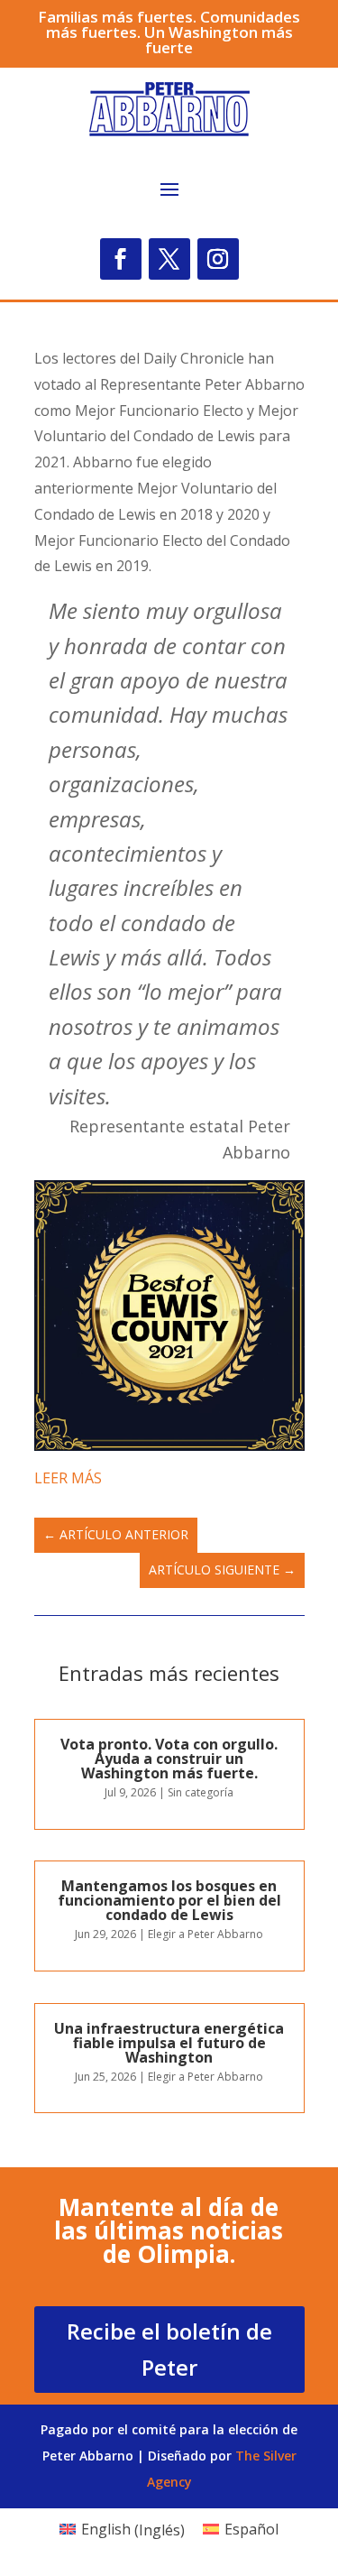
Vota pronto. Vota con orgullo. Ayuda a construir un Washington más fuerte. (169, 1759)
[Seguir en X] (169, 259)
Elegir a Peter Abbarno (206, 1934)
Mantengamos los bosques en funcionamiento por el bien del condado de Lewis (169, 1900)
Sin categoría (201, 1792)
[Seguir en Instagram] (218, 259)
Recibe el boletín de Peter (169, 2350)
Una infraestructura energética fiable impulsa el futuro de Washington (169, 2043)
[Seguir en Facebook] (121, 259)
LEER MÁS (68, 1478)
